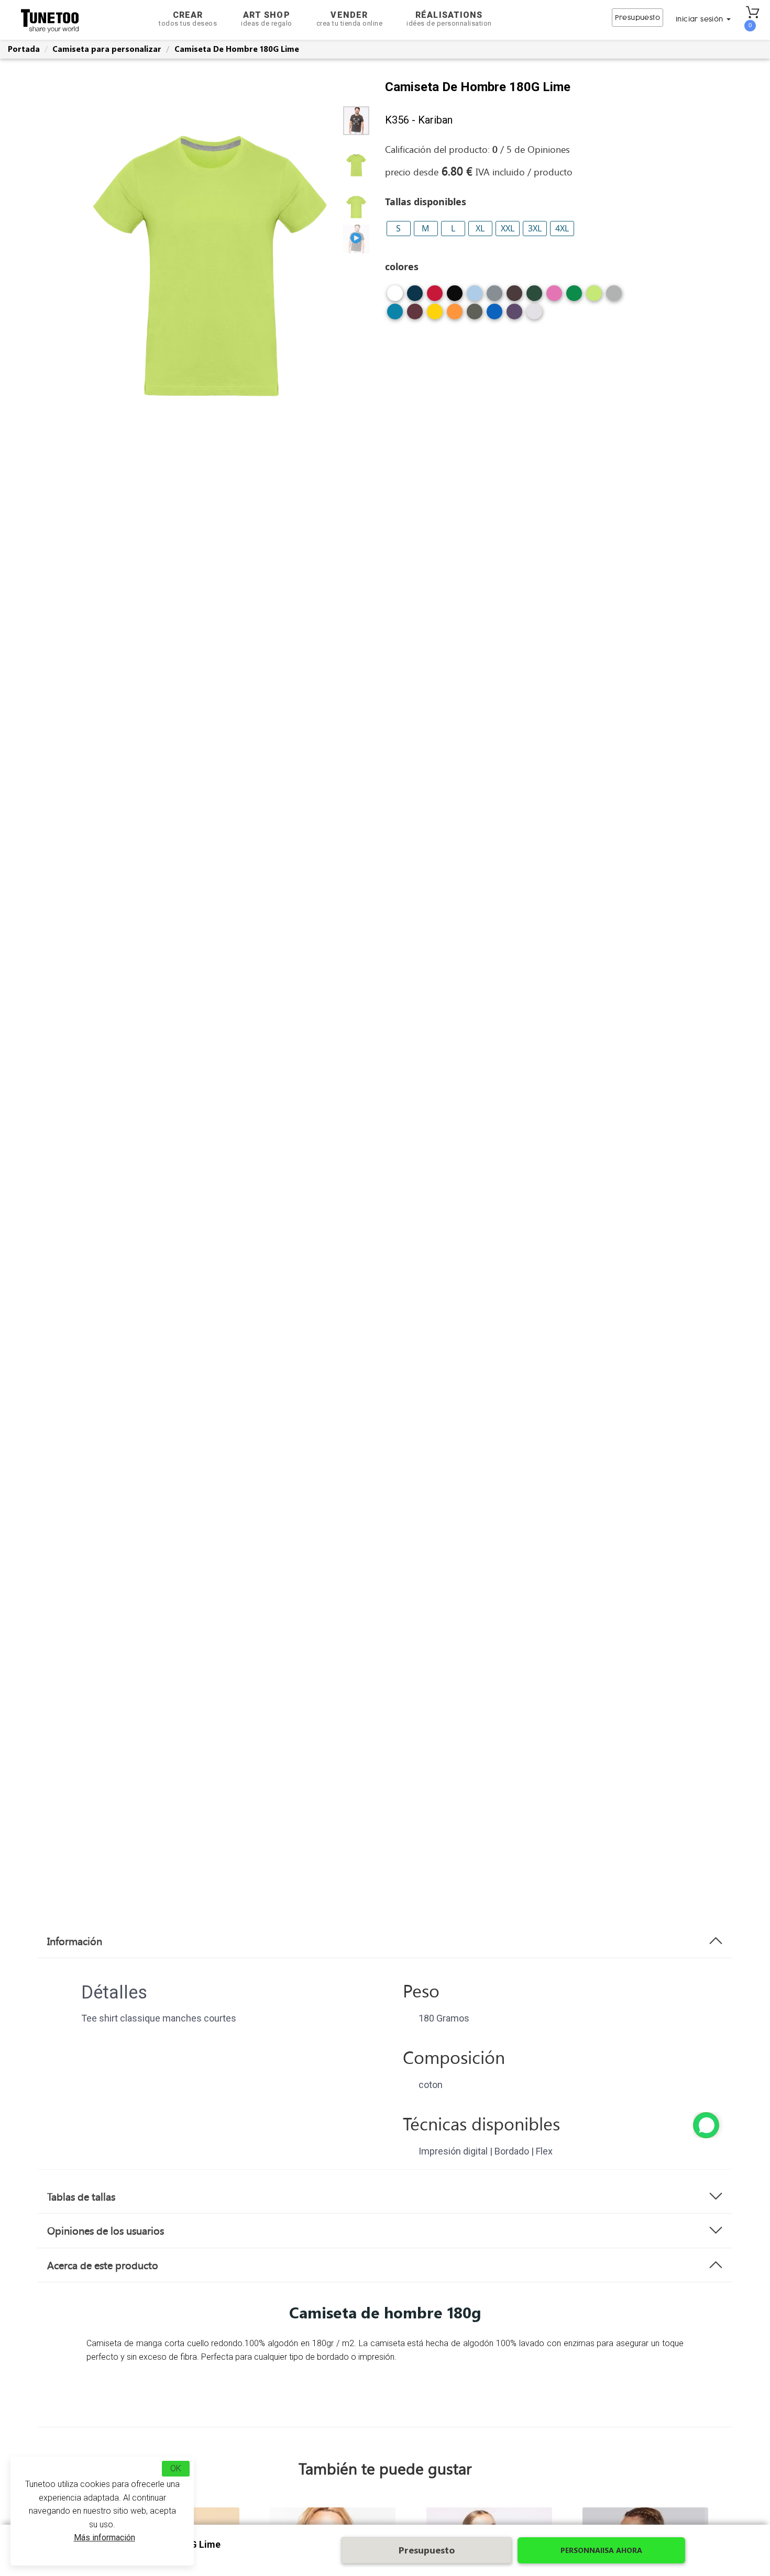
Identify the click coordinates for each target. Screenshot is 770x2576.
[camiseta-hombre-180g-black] (455, 297)
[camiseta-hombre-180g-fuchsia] (554, 297)
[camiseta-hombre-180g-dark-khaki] (475, 315)
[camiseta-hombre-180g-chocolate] (514, 297)
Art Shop (267, 19)
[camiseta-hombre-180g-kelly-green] (574, 297)
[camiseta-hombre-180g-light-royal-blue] (494, 315)
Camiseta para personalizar (107, 49)
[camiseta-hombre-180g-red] (435, 297)
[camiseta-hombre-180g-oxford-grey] (614, 297)
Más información (104, 2538)
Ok (176, 2468)
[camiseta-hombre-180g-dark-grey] (494, 297)
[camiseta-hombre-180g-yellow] (435, 315)
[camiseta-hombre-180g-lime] (594, 297)
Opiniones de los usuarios (106, 2230)
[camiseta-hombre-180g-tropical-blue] (395, 315)
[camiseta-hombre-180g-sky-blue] (475, 297)
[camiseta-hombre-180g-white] (395, 297)
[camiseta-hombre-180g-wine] (415, 315)
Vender (350, 19)
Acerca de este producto (103, 2265)
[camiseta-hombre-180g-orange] (455, 315)
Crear (188, 19)
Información (75, 1941)
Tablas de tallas (81, 2196)
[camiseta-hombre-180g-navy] (415, 297)
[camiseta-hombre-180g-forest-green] (534, 297)
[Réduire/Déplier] (706, 2125)
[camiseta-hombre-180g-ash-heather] (534, 315)
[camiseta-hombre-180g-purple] (514, 315)
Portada (24, 49)
